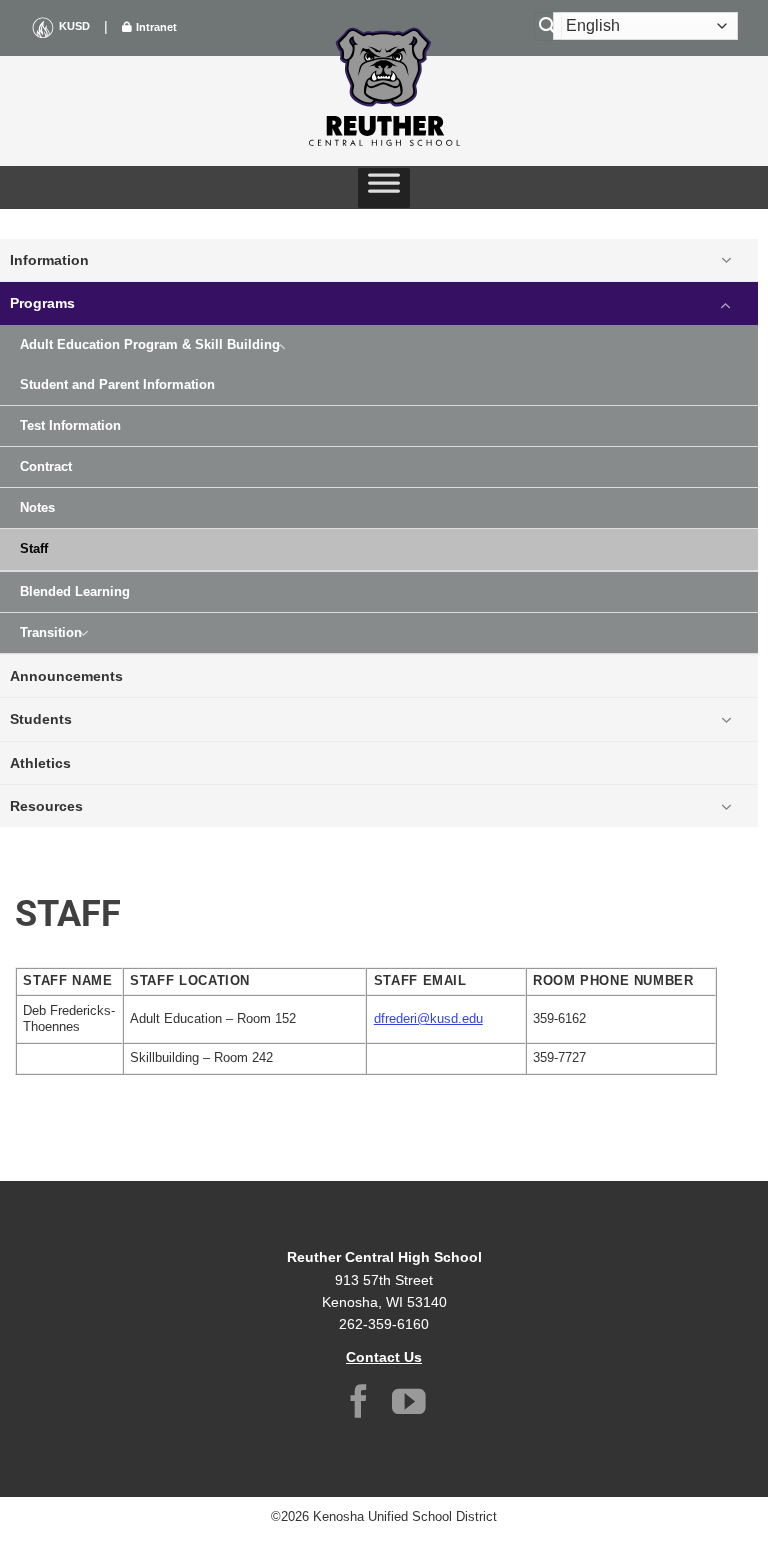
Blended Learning (75, 592)
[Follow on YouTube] (409, 1404)
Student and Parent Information (117, 385)
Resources (46, 806)
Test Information (70, 426)
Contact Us (384, 1357)
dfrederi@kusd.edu (428, 1019)
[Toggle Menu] (384, 188)
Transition (51, 633)
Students (41, 719)
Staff (34, 549)
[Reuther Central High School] (384, 86)
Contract (46, 467)
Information (49, 260)
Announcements (66, 676)
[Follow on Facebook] (359, 1404)
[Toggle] (726, 260)
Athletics (40, 763)
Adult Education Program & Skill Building (150, 345)
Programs (42, 303)
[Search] (548, 26)
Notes (37, 508)
